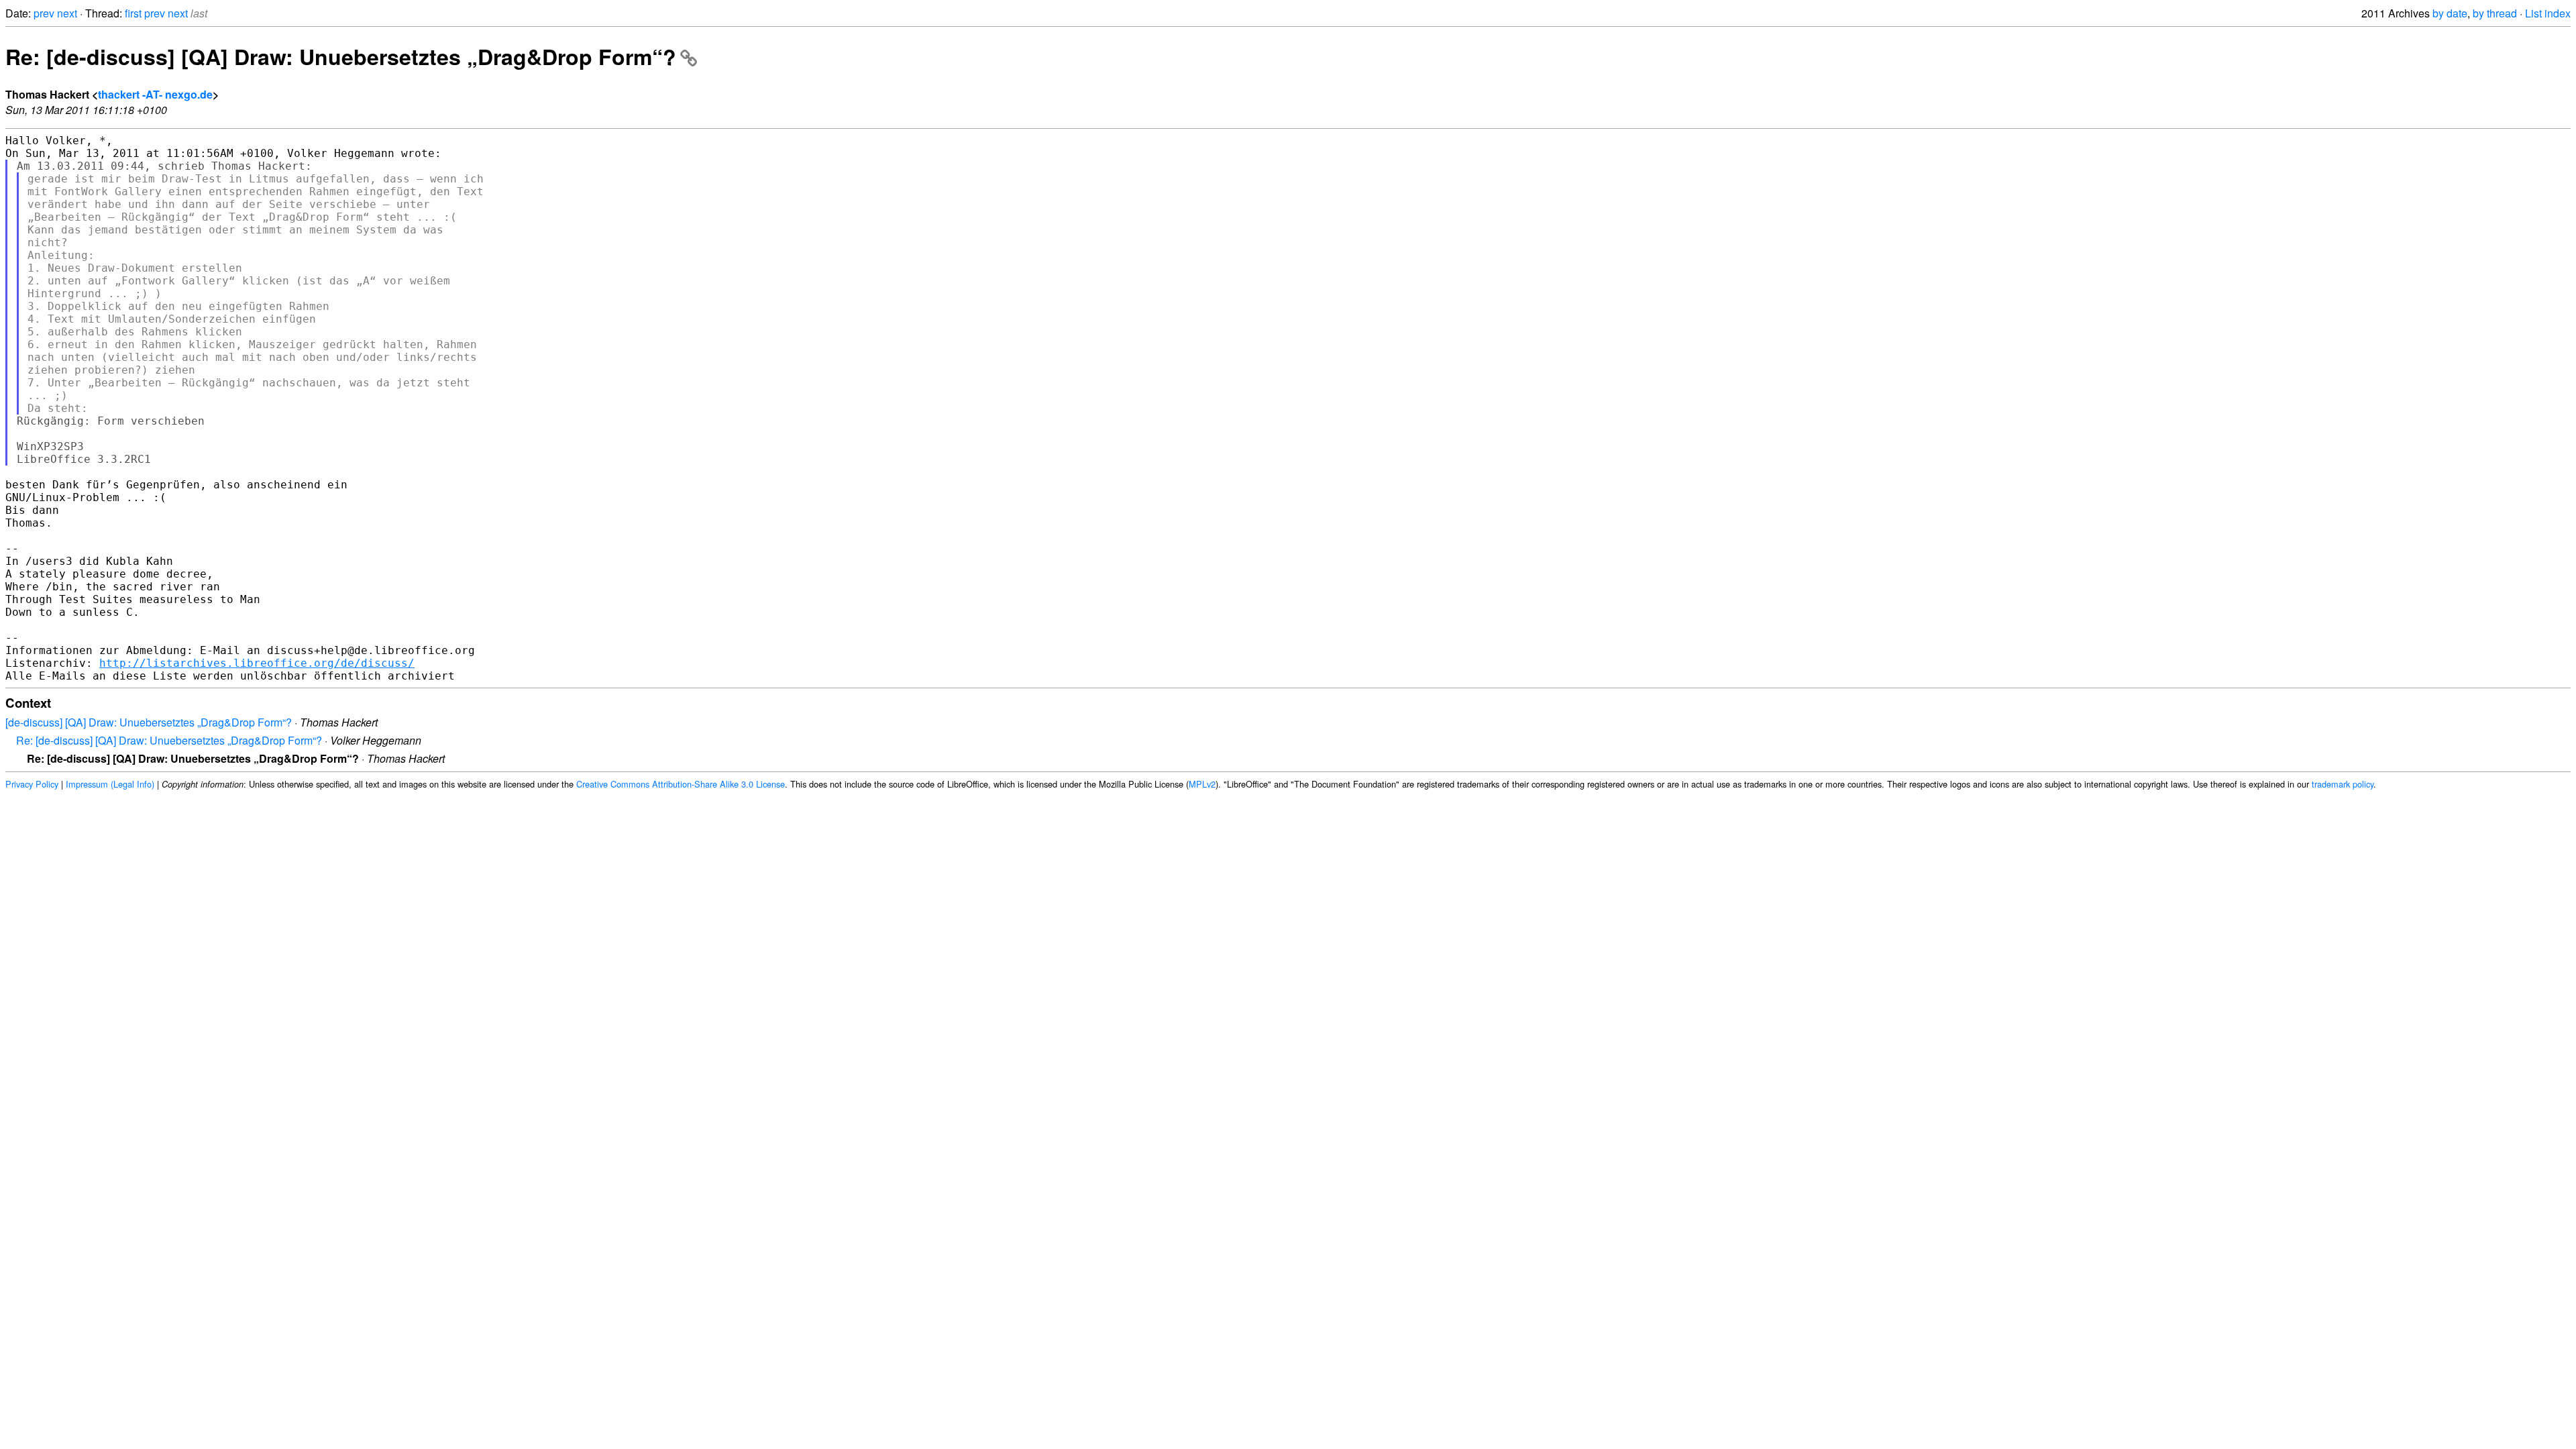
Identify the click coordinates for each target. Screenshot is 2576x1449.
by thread (2495, 13)
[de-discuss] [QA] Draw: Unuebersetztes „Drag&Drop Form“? (149, 722)
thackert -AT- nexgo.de (155, 94)
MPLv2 (1202, 784)
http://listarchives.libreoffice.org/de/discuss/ (257, 663)
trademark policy (2343, 784)
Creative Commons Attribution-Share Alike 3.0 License (681, 784)
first (133, 13)
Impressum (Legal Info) (110, 784)
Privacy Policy (32, 784)
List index (2548, 13)
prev (44, 13)
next (67, 13)
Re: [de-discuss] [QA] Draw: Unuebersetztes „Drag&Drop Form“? (341, 56)
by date (2450, 13)
